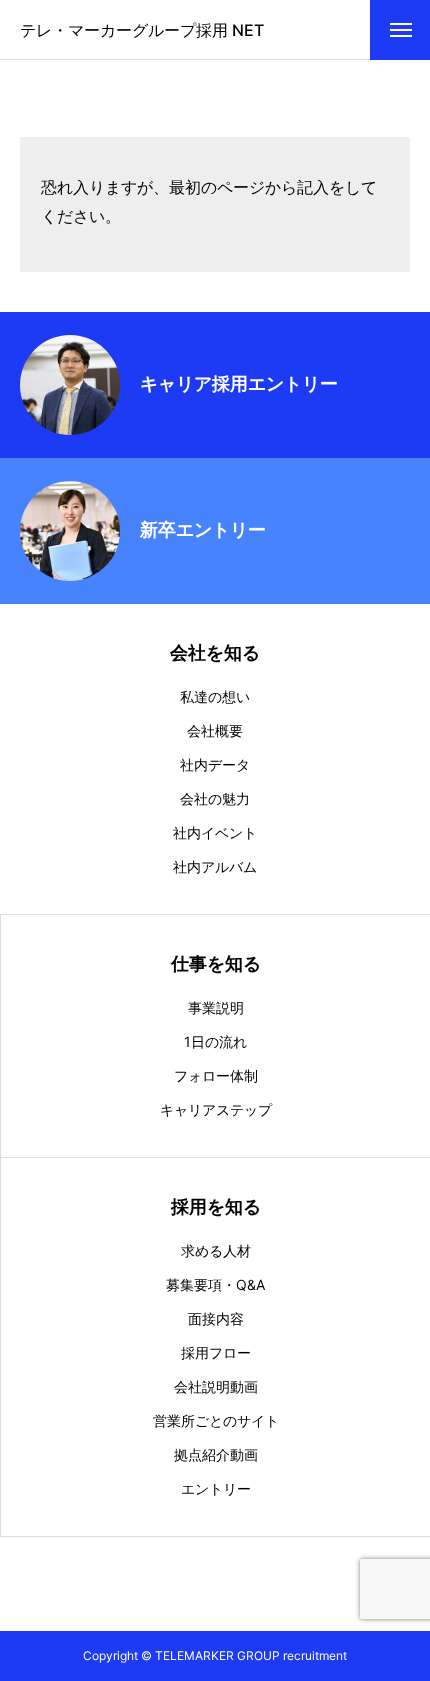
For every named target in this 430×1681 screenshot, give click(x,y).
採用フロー (216, 1353)
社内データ (215, 765)
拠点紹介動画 (216, 1455)
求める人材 (216, 1251)
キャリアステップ (216, 1110)
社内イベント (215, 833)
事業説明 (216, 1008)
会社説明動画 (216, 1387)
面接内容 (216, 1319)
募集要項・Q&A (215, 1285)
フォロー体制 (216, 1076)
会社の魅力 (215, 799)
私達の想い (215, 697)
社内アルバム (215, 867)
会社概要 (215, 731)
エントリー (216, 1489)
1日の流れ (215, 1042)
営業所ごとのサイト (216, 1421)
